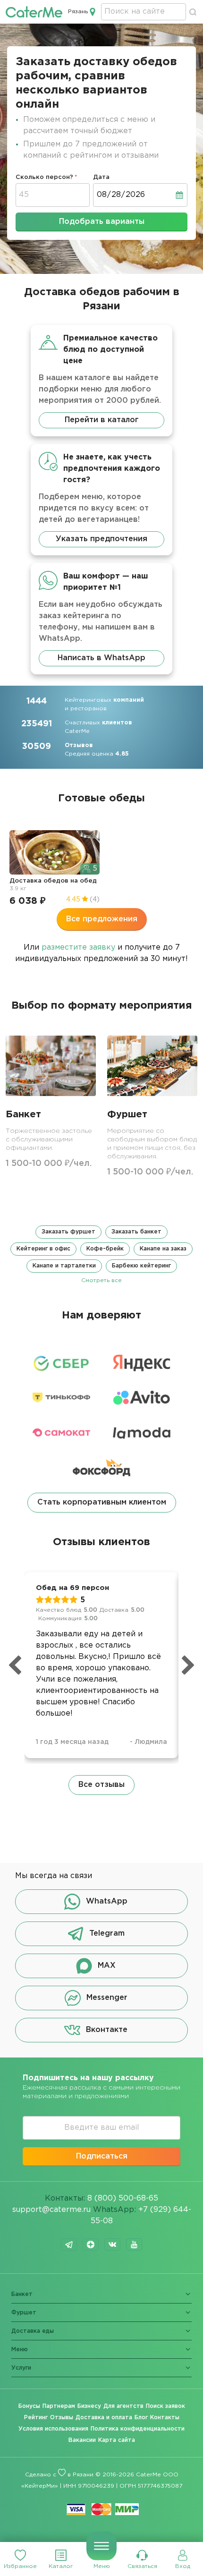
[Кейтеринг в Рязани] (34, 12)
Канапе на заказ (163, 1249)
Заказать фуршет (68, 1232)
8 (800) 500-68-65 (123, 2198)
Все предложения (102, 919)
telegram (69, 2244)
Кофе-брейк (105, 1249)
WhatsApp (107, 1901)
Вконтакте (107, 2030)
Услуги (21, 2368)
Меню (102, 2566)
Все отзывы (101, 1785)
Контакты (165, 2418)
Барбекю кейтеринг (141, 1266)
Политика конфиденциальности (138, 2429)
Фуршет (24, 2313)
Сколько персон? (44, 177)
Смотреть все (101, 1280)
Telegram (107, 1934)
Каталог (61, 2566)
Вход (183, 2566)
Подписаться (102, 2156)
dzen (91, 2244)
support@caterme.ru (51, 2210)
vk (112, 2244)
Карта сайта (117, 2440)
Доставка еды (33, 2331)
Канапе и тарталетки (64, 1266)
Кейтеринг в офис (43, 1249)
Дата (101, 177)
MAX (107, 1966)
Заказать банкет (136, 1232)
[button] (101, 1255)
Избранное (20, 2566)
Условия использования (53, 2429)
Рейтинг (36, 2418)
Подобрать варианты (102, 222)
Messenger (107, 1998)
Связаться (142, 2566)
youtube (134, 2244)
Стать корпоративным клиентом (102, 1502)
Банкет (22, 2294)
